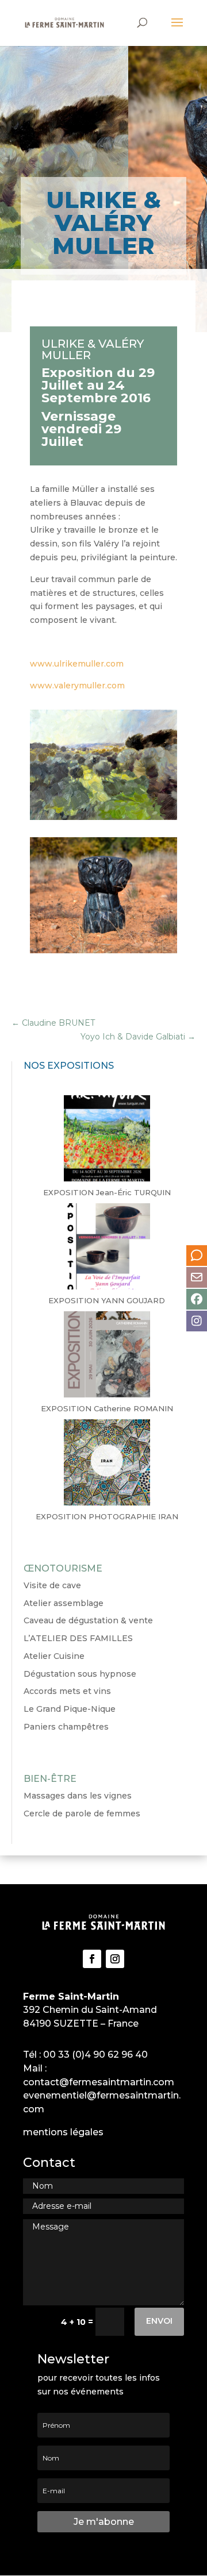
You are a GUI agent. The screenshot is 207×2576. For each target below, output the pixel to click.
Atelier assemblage (64, 1603)
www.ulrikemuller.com (77, 664)
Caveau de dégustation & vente (88, 1620)
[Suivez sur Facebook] (92, 1959)
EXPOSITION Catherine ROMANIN (107, 1408)
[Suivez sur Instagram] (115, 1959)
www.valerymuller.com (77, 686)
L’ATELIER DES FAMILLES (78, 1638)
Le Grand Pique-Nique (70, 1709)
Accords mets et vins (67, 1691)
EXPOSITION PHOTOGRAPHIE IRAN (107, 1516)
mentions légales (63, 2132)
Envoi (159, 2321)
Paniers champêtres (66, 1727)
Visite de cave (52, 1585)
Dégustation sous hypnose (80, 1674)
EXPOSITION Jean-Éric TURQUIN (107, 1192)
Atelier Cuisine (54, 1656)
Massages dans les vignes (78, 1796)
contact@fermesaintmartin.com (99, 2082)
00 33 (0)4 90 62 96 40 (95, 2055)
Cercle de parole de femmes (82, 1813)
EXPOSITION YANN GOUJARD (107, 1300)
